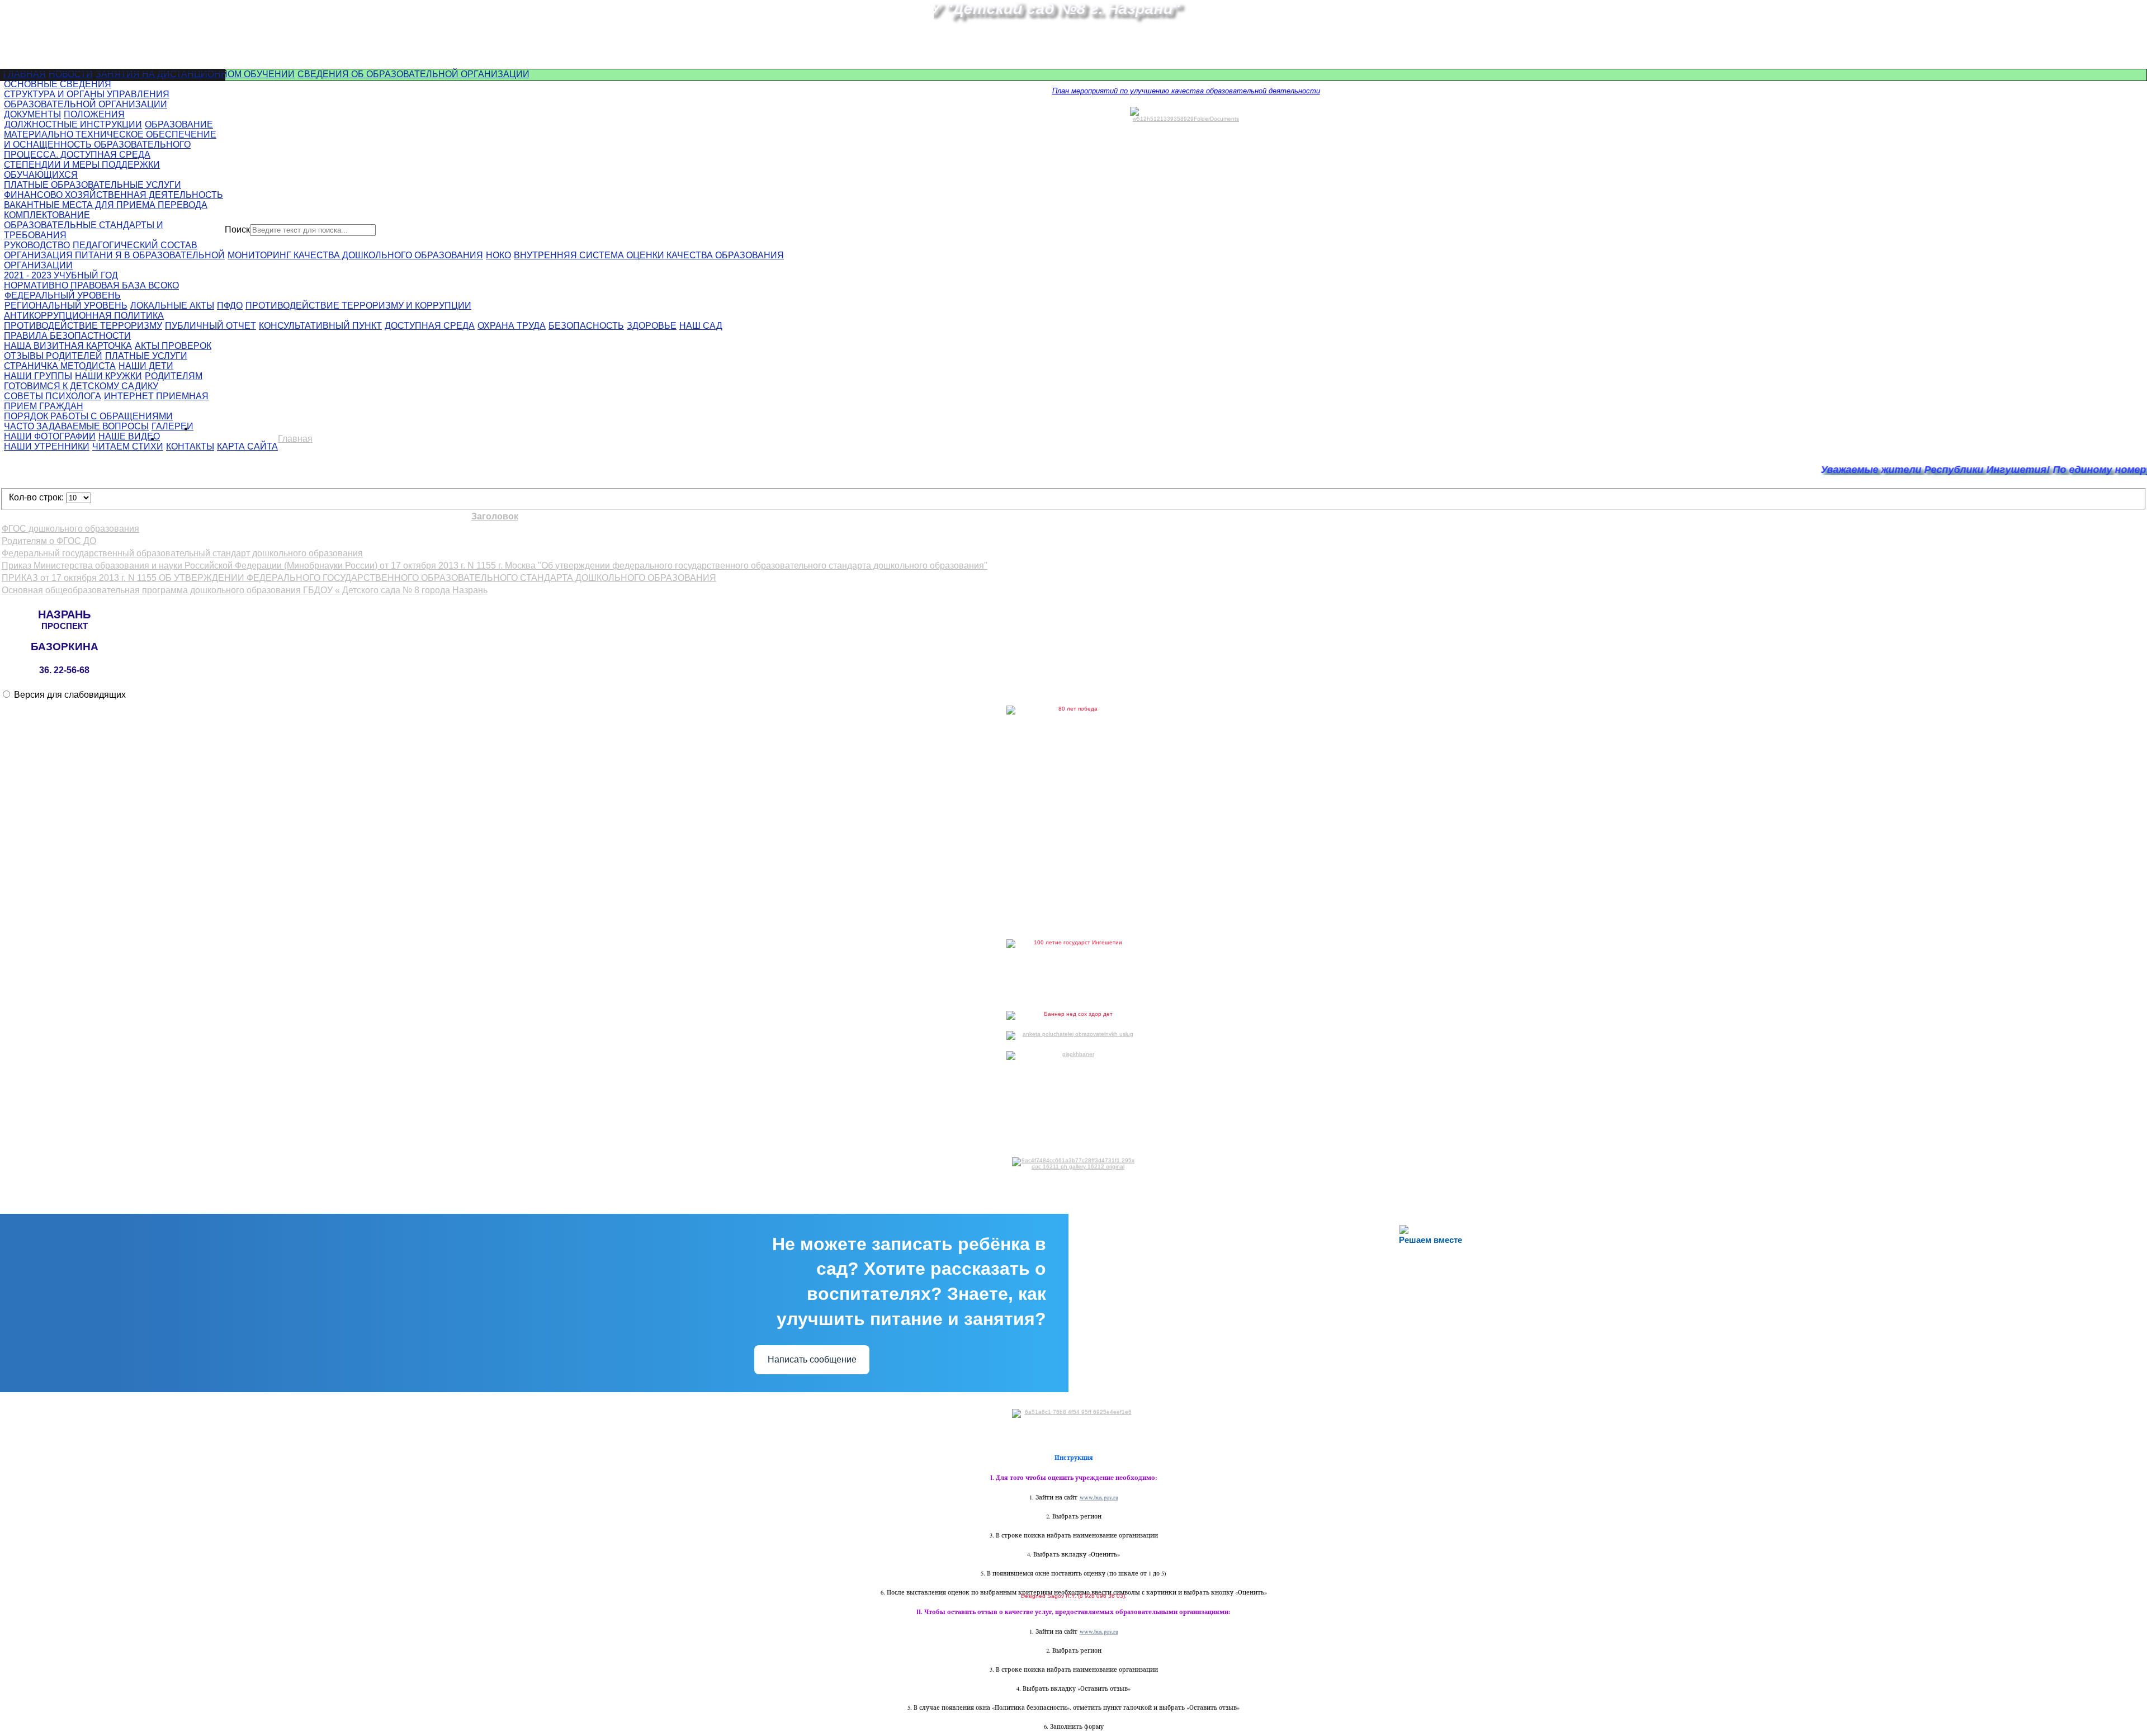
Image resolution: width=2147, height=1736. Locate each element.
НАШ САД (701, 326)
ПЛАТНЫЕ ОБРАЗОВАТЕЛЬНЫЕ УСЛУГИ (93, 185)
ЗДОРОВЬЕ (652, 326)
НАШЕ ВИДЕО (129, 436)
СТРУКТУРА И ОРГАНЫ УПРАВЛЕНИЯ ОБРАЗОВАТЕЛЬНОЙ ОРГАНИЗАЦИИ (87, 99)
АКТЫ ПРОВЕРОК (173, 346)
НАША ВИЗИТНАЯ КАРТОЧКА (68, 346)
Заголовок (495, 516)
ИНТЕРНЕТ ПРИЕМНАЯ (156, 396)
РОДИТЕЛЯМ (174, 376)
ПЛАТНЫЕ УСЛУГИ (146, 356)
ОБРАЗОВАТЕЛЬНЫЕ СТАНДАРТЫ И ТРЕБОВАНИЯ (84, 230)
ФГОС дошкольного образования (70, 529)
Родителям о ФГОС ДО (49, 541)
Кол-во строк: (37, 497)
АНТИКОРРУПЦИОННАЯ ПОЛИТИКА (84, 316)
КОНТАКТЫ (190, 446)
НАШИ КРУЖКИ (108, 376)
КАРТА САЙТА (247, 446)
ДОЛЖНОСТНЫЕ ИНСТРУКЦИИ (73, 124)
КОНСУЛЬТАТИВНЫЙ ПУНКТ (320, 326)
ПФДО (230, 306)
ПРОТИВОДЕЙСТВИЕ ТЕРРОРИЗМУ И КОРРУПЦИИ (358, 306)
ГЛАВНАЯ (25, 74)
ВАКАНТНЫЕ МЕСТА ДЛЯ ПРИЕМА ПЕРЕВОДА (106, 205)
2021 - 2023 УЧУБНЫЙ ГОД (61, 275)
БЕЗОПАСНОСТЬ (586, 326)
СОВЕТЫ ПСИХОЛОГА (53, 396)
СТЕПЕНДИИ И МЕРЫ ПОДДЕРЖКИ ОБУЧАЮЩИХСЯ (82, 170)
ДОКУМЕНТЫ (32, 114)
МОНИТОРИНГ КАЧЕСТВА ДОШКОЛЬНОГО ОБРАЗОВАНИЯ (355, 255)
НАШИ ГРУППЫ (38, 376)
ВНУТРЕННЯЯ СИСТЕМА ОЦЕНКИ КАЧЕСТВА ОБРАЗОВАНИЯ (649, 255)
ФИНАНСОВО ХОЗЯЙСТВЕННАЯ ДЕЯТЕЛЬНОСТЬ (114, 195)
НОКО (498, 255)
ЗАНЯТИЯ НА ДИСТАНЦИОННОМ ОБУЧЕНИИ (195, 74)
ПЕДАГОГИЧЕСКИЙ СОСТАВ (135, 245)
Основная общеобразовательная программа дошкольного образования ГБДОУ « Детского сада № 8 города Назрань (245, 590)
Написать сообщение (812, 1359)
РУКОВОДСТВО (37, 245)
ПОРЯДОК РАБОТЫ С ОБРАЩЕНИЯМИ (88, 416)
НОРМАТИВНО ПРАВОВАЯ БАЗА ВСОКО (91, 285)
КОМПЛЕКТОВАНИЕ (47, 215)
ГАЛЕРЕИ (172, 426)
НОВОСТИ (71, 74)
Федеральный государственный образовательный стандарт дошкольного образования (182, 553)
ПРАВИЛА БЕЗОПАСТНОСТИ (67, 336)
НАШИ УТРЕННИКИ (47, 446)
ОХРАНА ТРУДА (512, 326)
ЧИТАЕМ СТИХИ (128, 446)
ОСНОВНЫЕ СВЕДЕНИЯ (58, 84)
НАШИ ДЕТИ (146, 366)
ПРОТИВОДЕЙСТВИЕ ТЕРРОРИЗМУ (83, 326)
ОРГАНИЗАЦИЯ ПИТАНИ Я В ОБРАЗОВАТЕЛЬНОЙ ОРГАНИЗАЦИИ (114, 260)
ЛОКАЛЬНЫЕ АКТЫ (172, 306)
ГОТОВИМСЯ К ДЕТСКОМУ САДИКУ (81, 386)
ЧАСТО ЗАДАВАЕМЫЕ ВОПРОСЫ (76, 426)
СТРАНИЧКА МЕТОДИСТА (60, 366)
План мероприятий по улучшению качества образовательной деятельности (1186, 91)
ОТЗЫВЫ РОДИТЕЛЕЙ (53, 356)
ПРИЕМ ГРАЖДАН (44, 406)
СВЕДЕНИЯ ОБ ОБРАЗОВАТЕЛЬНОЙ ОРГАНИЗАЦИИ (413, 74)
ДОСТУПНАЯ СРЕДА (430, 326)
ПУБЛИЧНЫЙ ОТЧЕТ (211, 326)
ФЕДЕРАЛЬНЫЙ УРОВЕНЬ (63, 295)
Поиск (237, 230)
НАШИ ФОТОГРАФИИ (50, 436)
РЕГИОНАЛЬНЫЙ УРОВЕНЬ (66, 306)
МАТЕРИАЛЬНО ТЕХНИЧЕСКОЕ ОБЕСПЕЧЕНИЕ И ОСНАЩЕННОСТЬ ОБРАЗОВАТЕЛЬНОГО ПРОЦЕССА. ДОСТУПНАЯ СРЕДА (110, 145)
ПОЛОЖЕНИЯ (94, 114)
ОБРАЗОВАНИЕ (179, 124)
